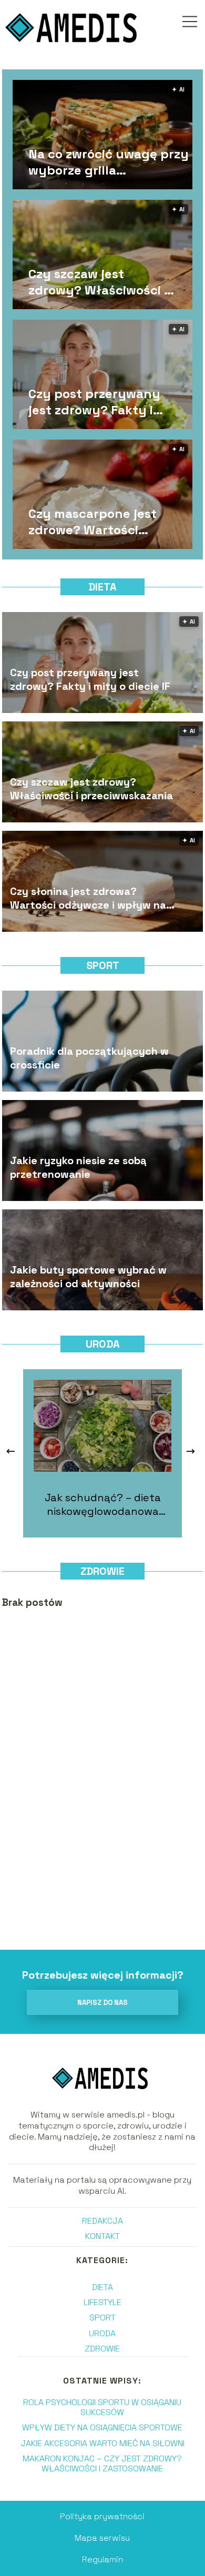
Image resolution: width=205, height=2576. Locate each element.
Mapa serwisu (102, 2538)
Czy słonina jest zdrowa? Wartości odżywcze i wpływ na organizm (88, 898)
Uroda (103, 1344)
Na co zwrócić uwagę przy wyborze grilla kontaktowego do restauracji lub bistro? (109, 162)
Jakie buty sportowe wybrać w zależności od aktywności (88, 1277)
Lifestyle (102, 2302)
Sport (103, 965)
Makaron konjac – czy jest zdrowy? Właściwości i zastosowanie (102, 2463)
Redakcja (102, 2221)
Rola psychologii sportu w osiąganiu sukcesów (102, 2407)
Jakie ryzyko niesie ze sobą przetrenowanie (78, 1167)
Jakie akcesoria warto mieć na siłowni (102, 2443)
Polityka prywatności (102, 2516)
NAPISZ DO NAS (102, 2003)
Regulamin (102, 2559)
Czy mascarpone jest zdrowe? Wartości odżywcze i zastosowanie (93, 522)
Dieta (102, 587)
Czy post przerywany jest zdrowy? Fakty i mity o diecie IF (94, 402)
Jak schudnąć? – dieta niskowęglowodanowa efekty (103, 1504)
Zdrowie (102, 1571)
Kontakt (102, 2236)
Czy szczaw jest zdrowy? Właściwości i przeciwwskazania (98, 282)
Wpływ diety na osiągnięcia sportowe (102, 2427)
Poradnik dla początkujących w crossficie (89, 1058)
